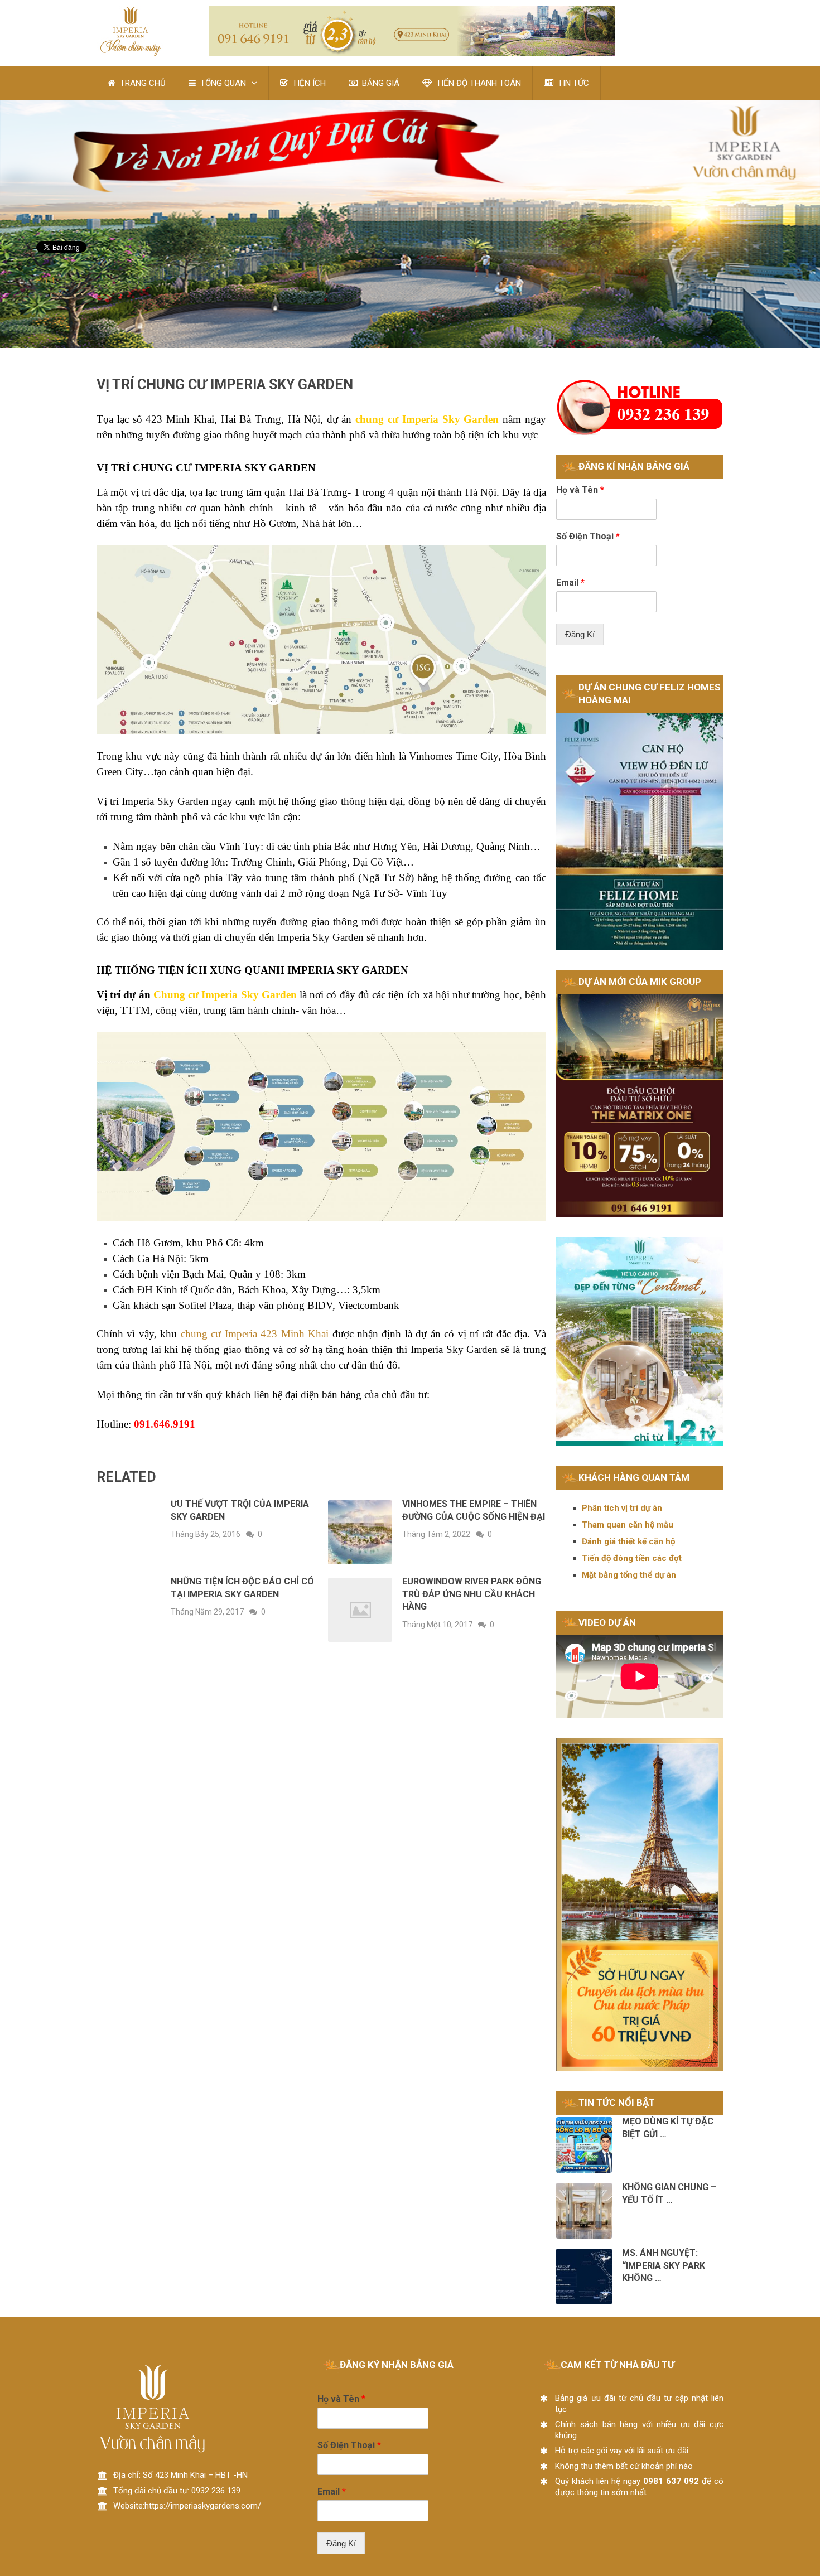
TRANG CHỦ (142, 83)
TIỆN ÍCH (308, 83)
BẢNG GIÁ (380, 83)
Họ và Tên (580, 490)
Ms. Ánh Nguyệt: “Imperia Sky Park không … (664, 2265)
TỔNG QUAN (222, 83)
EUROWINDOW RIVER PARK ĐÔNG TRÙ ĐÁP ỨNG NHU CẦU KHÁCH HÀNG (472, 1594)
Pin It (45, 280)
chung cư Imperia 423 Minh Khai (255, 1334)
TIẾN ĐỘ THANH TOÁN (477, 83)
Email (570, 583)
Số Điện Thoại (588, 536)
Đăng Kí (580, 634)
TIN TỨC (572, 83)
